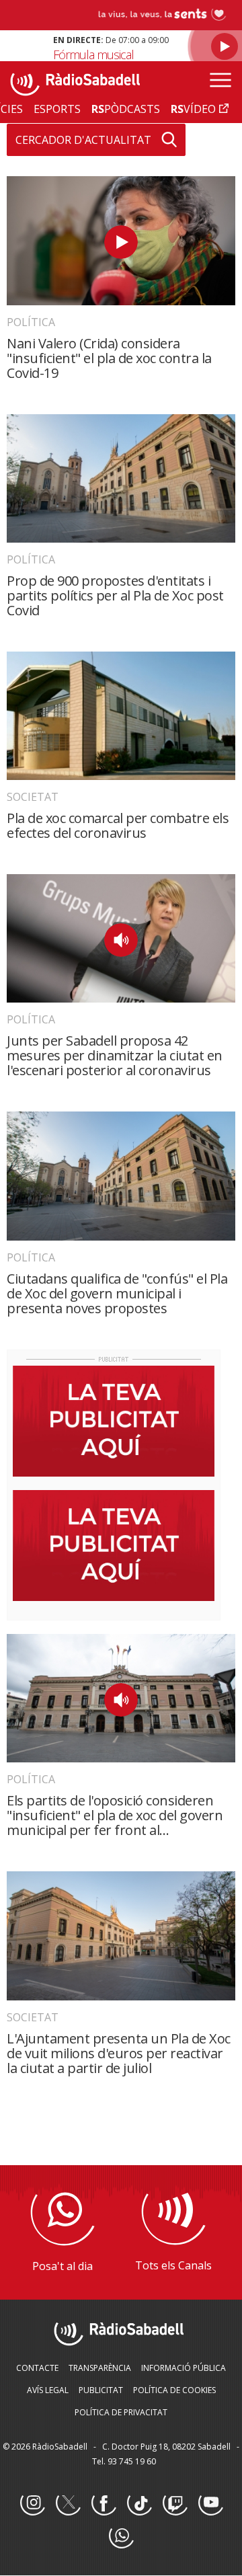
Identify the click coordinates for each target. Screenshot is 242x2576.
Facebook (104, 2503)
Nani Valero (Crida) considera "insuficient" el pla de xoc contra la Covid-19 (109, 358)
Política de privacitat (121, 2412)
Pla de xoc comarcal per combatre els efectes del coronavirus (118, 825)
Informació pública (184, 2368)
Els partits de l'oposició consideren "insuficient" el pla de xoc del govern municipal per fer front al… (115, 1815)
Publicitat (101, 2390)
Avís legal (48, 2390)
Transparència (100, 2368)
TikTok (139, 2503)
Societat (33, 797)
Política (31, 322)
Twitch (175, 2503)
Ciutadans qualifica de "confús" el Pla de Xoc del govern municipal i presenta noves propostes (117, 1293)
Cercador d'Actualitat (83, 140)
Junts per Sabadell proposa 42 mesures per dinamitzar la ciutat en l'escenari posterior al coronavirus (115, 1055)
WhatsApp (121, 2536)
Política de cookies (174, 2390)
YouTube (210, 2503)
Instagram (32, 2503)
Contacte (37, 2368)
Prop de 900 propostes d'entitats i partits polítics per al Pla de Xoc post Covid (115, 595)
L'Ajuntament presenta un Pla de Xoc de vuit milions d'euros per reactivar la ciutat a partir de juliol (119, 2053)
